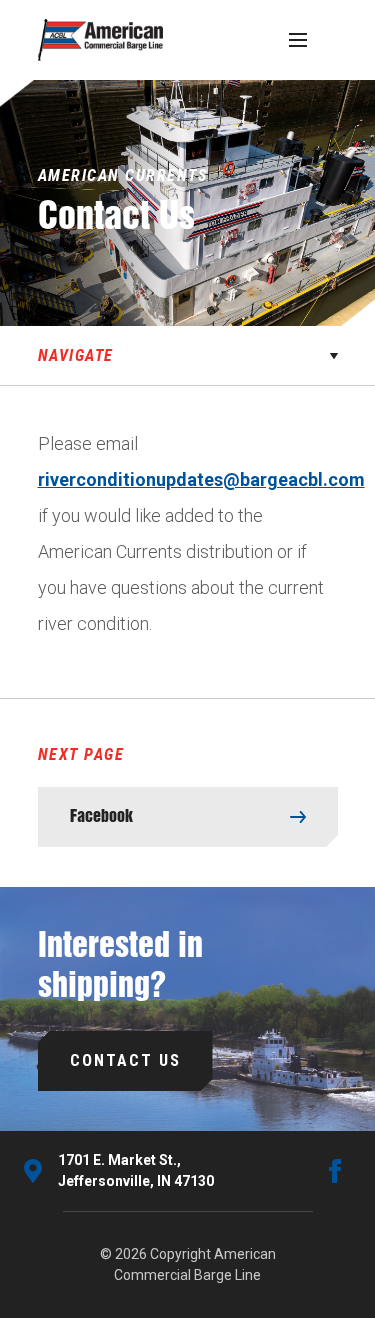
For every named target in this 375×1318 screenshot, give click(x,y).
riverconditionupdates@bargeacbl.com (201, 479)
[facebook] (335, 1171)
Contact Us (125, 1060)
